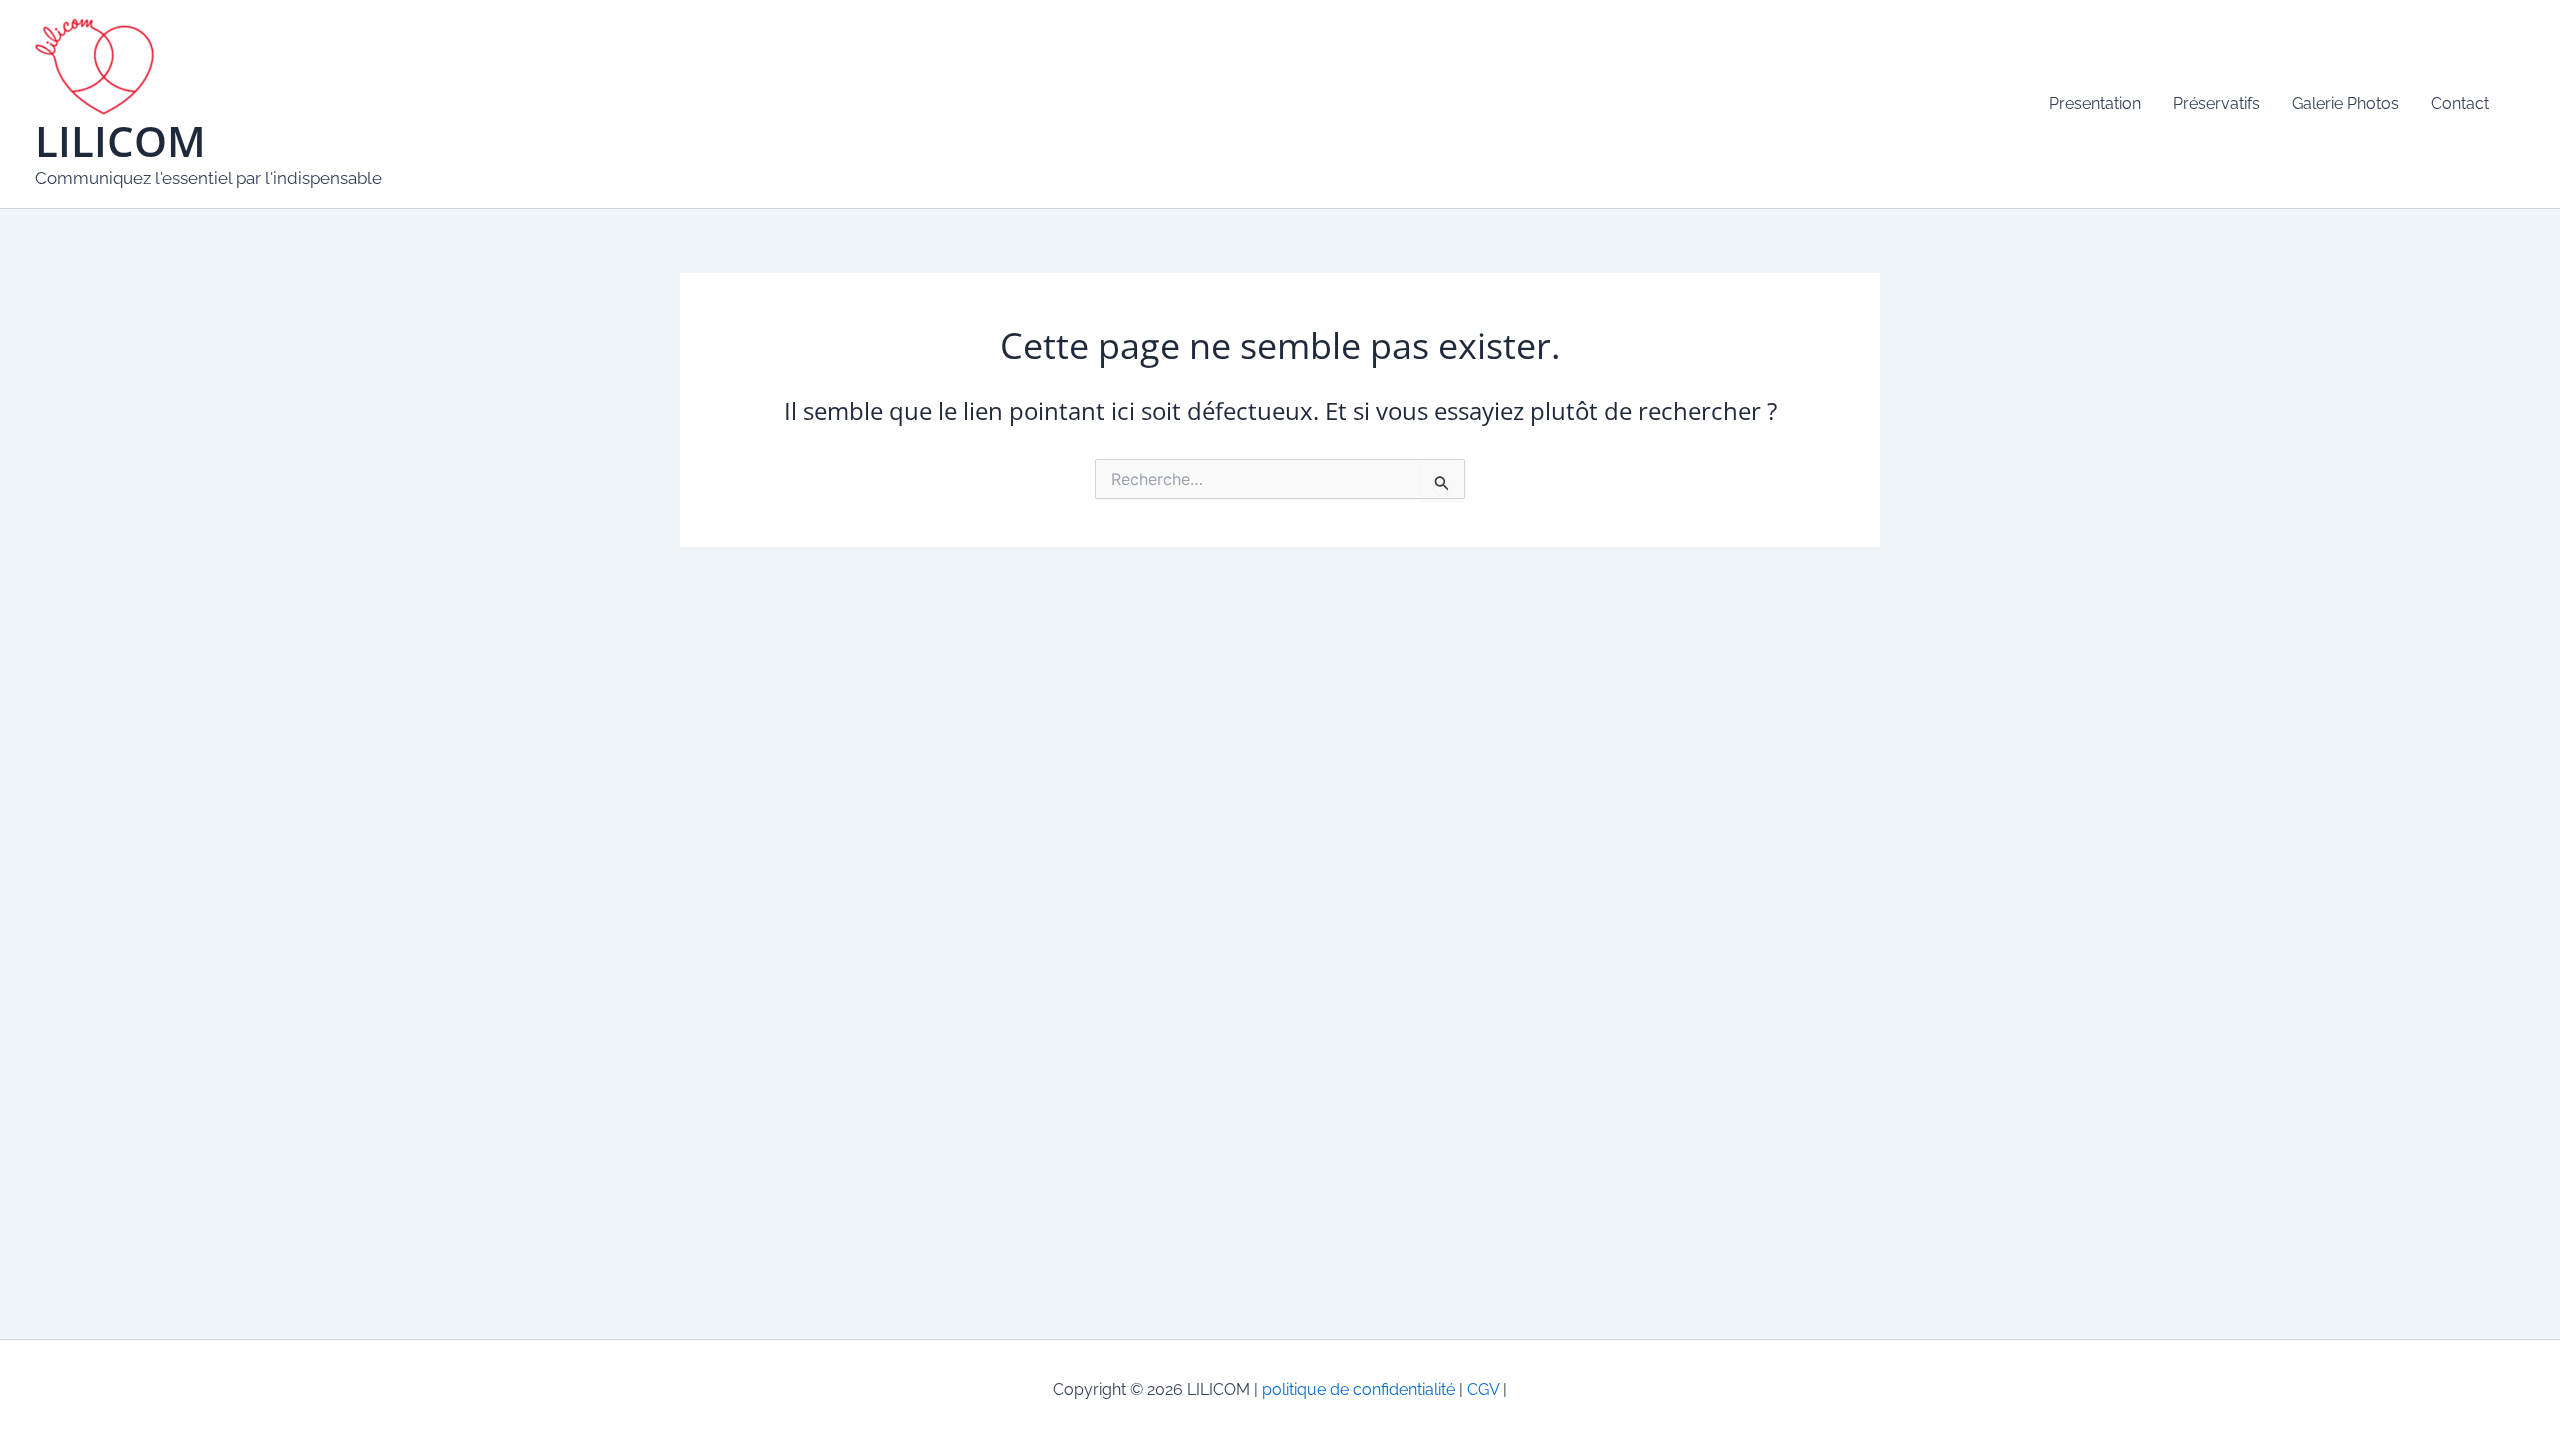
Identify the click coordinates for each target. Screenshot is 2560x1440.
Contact (2460, 103)
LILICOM (120, 140)
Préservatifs (2216, 103)
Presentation (2095, 103)
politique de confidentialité (1358, 1389)
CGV (1481, 1389)
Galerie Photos (2345, 103)
